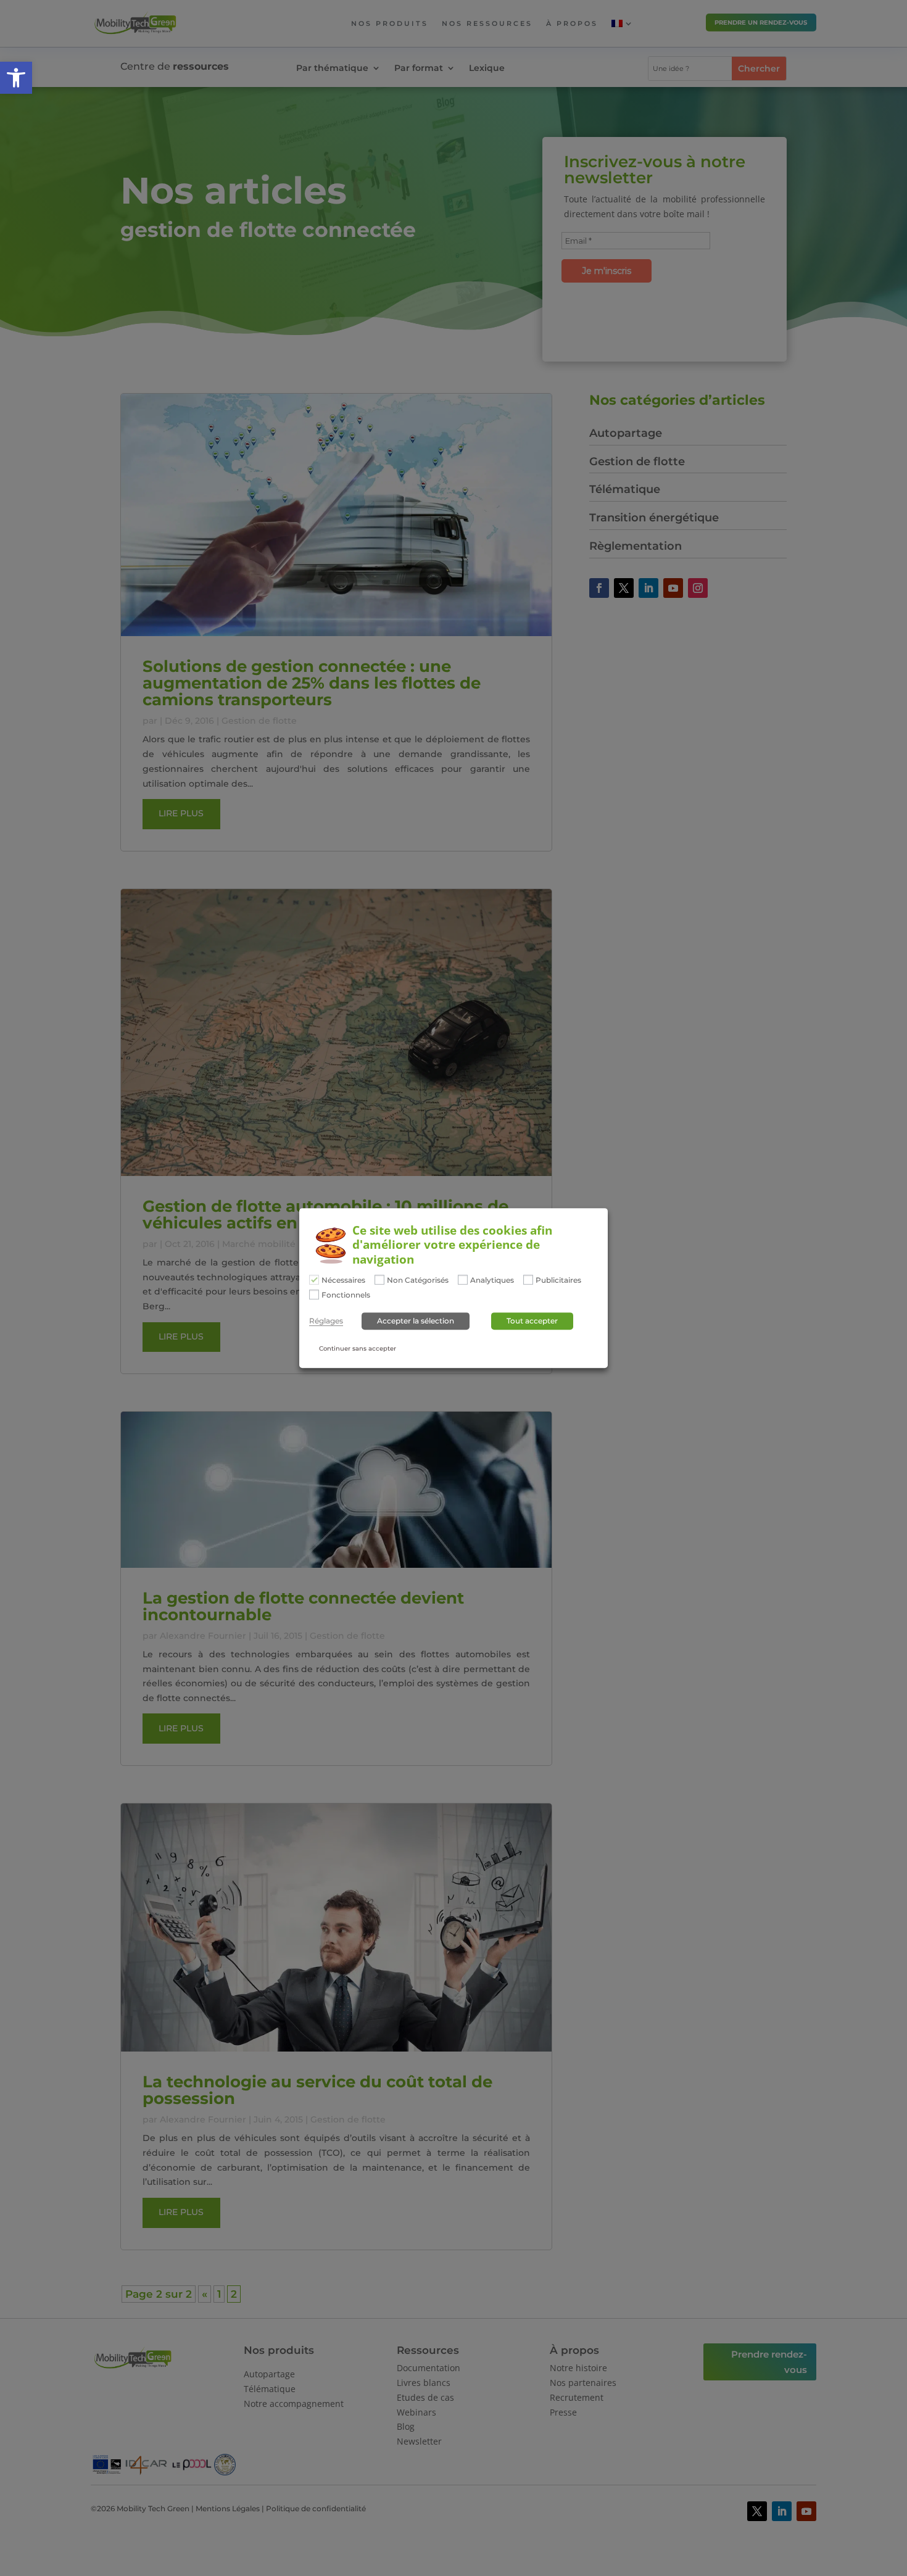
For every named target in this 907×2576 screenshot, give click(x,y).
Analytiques (492, 1280)
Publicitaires (558, 1280)
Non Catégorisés (418, 1280)
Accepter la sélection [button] (416, 1321)
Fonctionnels (346, 1295)
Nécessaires (343, 1280)
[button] (16, 78)
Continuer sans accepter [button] (358, 1348)
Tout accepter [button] (532, 1321)
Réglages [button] (326, 1321)
